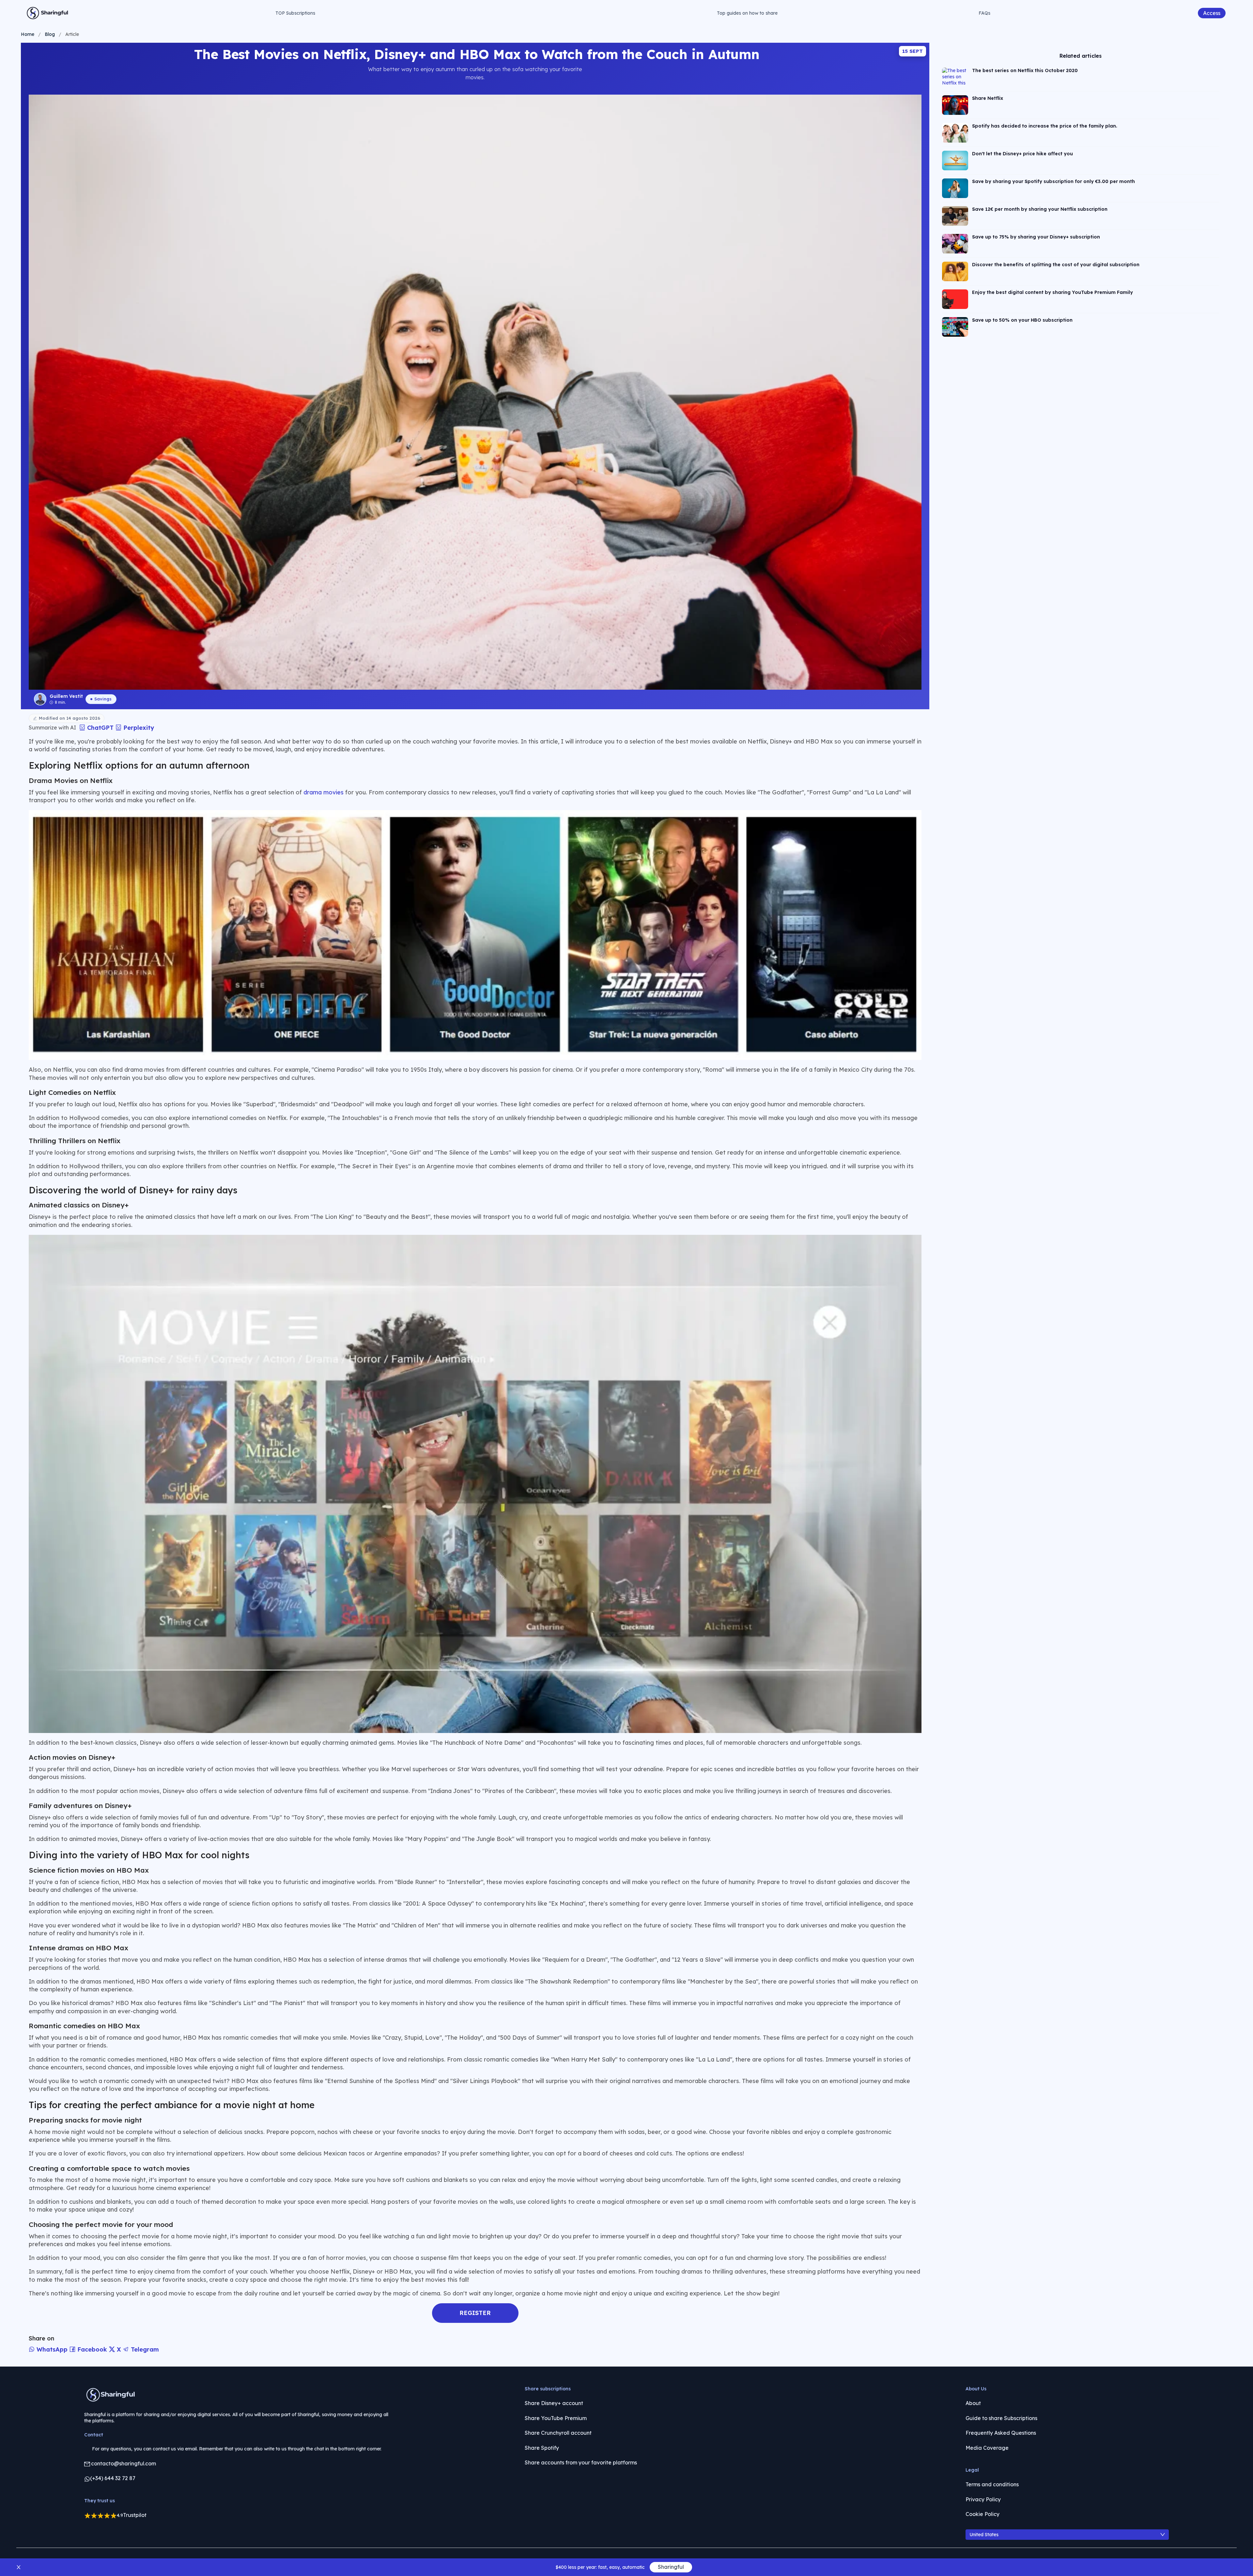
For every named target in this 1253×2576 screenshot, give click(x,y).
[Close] (617, 1297)
